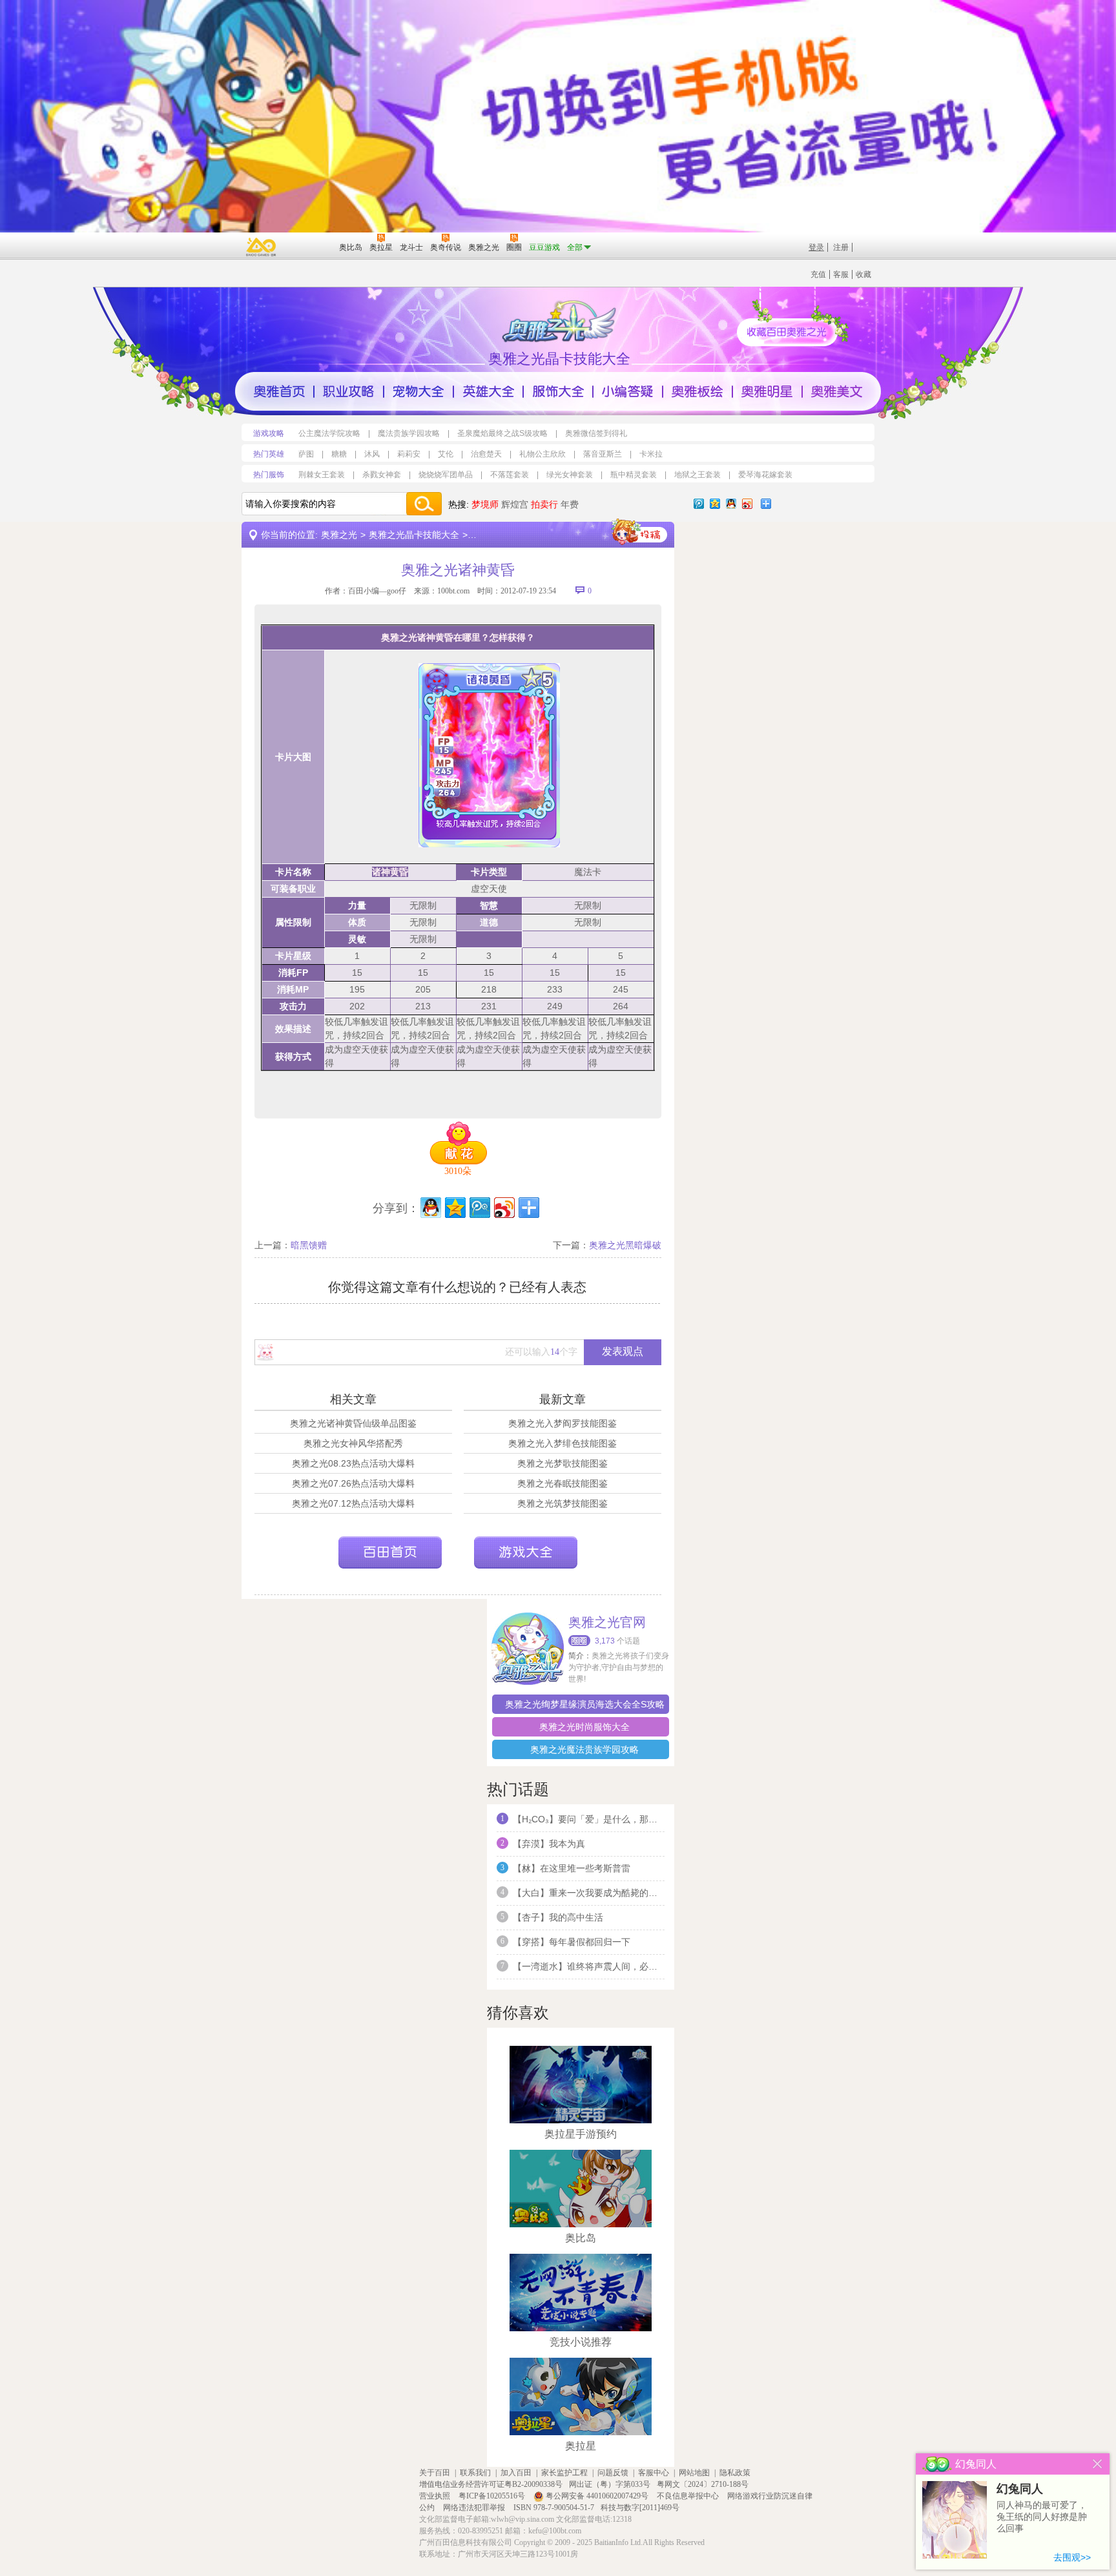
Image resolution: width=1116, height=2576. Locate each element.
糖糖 (339, 454)
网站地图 (694, 2473)
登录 (816, 247)
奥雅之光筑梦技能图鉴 (563, 1503)
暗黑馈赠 (309, 1245)
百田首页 (390, 1552)
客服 (841, 274)
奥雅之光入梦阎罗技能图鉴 (563, 1423)
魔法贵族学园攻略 (409, 433)
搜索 (424, 504)
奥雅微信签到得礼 (596, 433)
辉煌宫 (515, 504)
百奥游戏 (262, 247)
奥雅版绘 (697, 391)
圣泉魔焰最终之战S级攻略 (502, 433)
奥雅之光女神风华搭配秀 (353, 1443)
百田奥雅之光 (561, 320)
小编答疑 (628, 391)
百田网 (310, 246)
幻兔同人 (1020, 2489)
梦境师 (485, 504)
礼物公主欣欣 (542, 454)
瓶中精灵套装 (634, 475)
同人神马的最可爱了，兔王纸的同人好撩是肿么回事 (1042, 2517)
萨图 (306, 454)
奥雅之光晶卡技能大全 (414, 535)
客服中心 (654, 2473)
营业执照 (436, 2496)
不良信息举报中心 (689, 2496)
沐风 (372, 454)
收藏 (863, 274)
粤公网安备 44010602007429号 (597, 2496)
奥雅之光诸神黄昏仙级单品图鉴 (353, 1423)
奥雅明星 (767, 391)
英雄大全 (488, 391)
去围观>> (1072, 2557)
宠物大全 (418, 391)
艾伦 (446, 454)
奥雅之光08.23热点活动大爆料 (353, 1463)
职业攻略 (349, 391)
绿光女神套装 (570, 475)
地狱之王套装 (697, 475)
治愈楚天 (486, 454)
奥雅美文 (837, 391)
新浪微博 (747, 504)
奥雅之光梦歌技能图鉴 (563, 1463)
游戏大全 (526, 1552)
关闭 (1098, 2464)
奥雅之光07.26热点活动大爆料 (353, 1483)
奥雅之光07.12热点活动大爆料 (353, 1503)
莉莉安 (409, 454)
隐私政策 (735, 2473)
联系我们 (475, 2473)
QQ (731, 504)
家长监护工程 (564, 2473)
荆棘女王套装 (322, 475)
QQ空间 (715, 504)
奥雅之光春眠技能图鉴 (563, 1483)
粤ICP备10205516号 (493, 2496)
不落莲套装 (510, 475)
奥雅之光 (339, 535)
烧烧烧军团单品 (446, 475)
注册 (841, 247)
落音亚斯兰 (603, 454)
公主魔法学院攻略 (329, 433)
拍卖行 (544, 504)
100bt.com (453, 591)
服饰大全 (558, 391)
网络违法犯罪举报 (475, 2508)
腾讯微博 (699, 504)
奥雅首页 (279, 391)
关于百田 (435, 2473)
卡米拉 (651, 454)
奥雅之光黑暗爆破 (625, 1245)
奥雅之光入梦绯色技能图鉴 (563, 1443)
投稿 (639, 532)
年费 (570, 504)
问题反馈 (613, 2473)
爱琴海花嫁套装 (765, 475)
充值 (818, 274)
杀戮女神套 (382, 475)
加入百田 (516, 2473)
